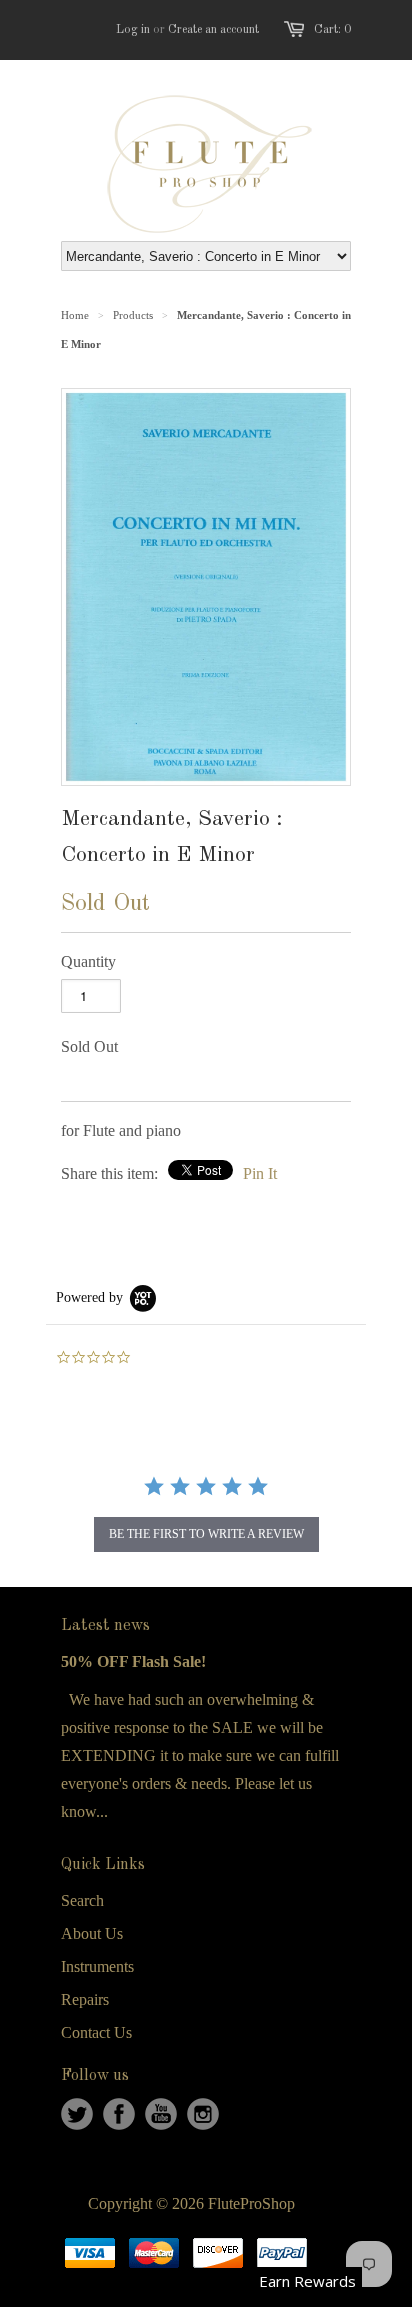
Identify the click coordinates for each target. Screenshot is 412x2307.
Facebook (119, 2114)
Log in (133, 30)
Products (133, 315)
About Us (92, 1933)
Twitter (77, 2114)
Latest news (105, 1626)
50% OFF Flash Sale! (133, 1661)
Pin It (260, 1173)
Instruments (97, 1966)
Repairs (85, 1999)
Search (82, 1900)
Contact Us (96, 2032)
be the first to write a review (206, 1534)
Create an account (213, 30)
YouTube (161, 2114)
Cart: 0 (332, 30)
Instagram (203, 2114)
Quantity (88, 961)
